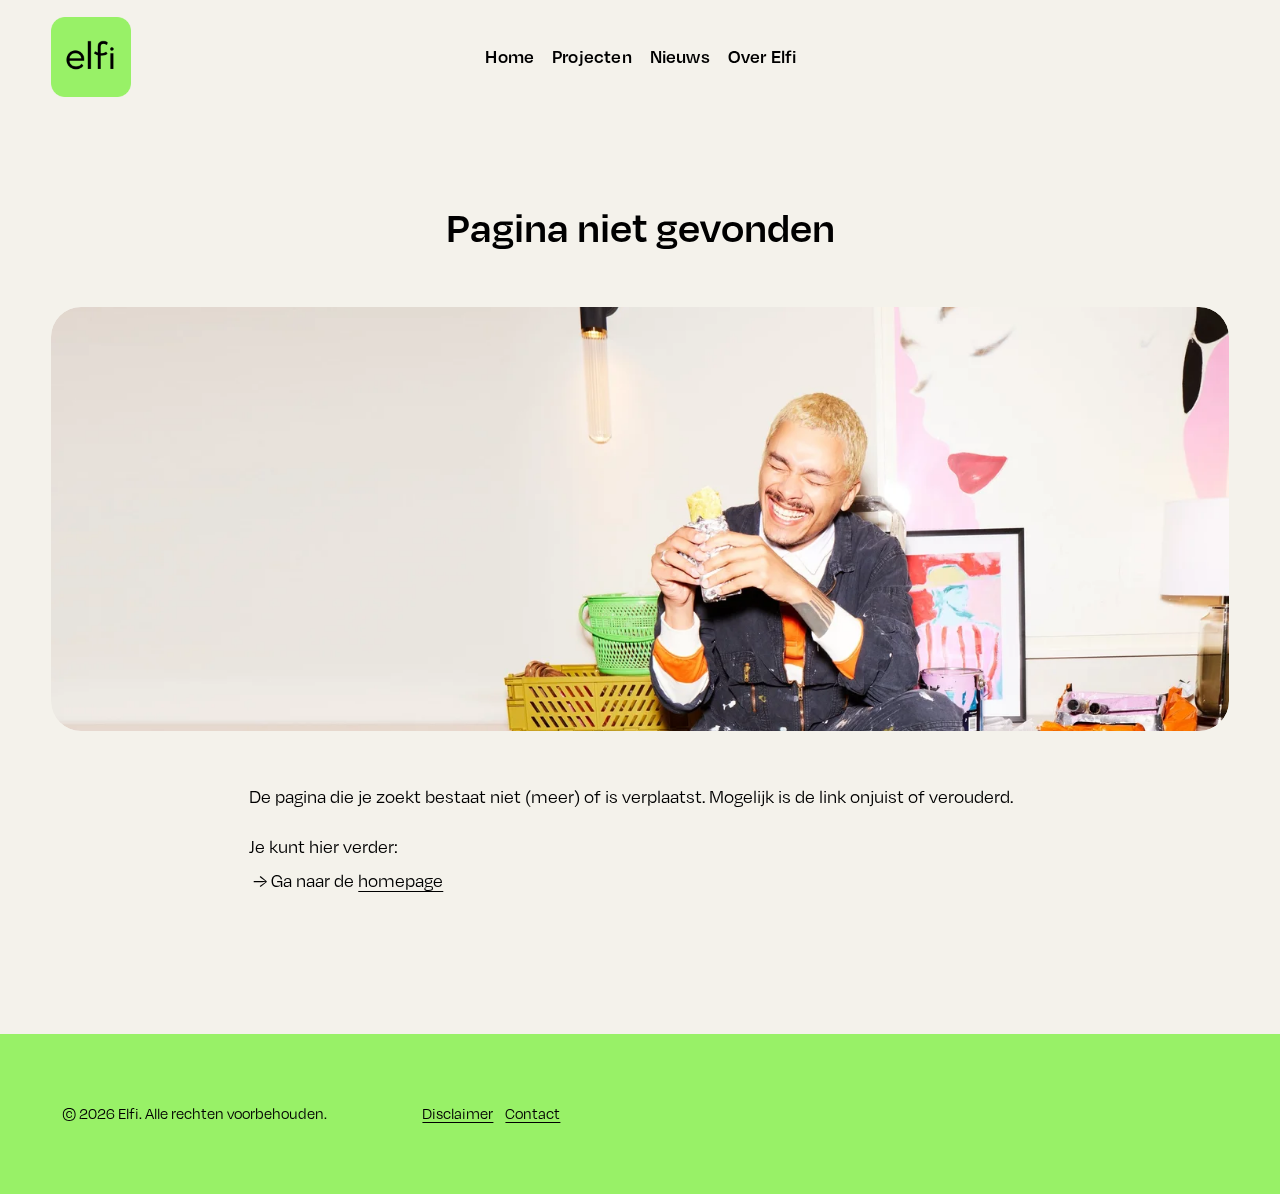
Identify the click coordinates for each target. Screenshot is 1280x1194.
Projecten (592, 56)
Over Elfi (762, 56)
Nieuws (680, 56)
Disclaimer (457, 1113)
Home (509, 56)
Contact (532, 1113)
